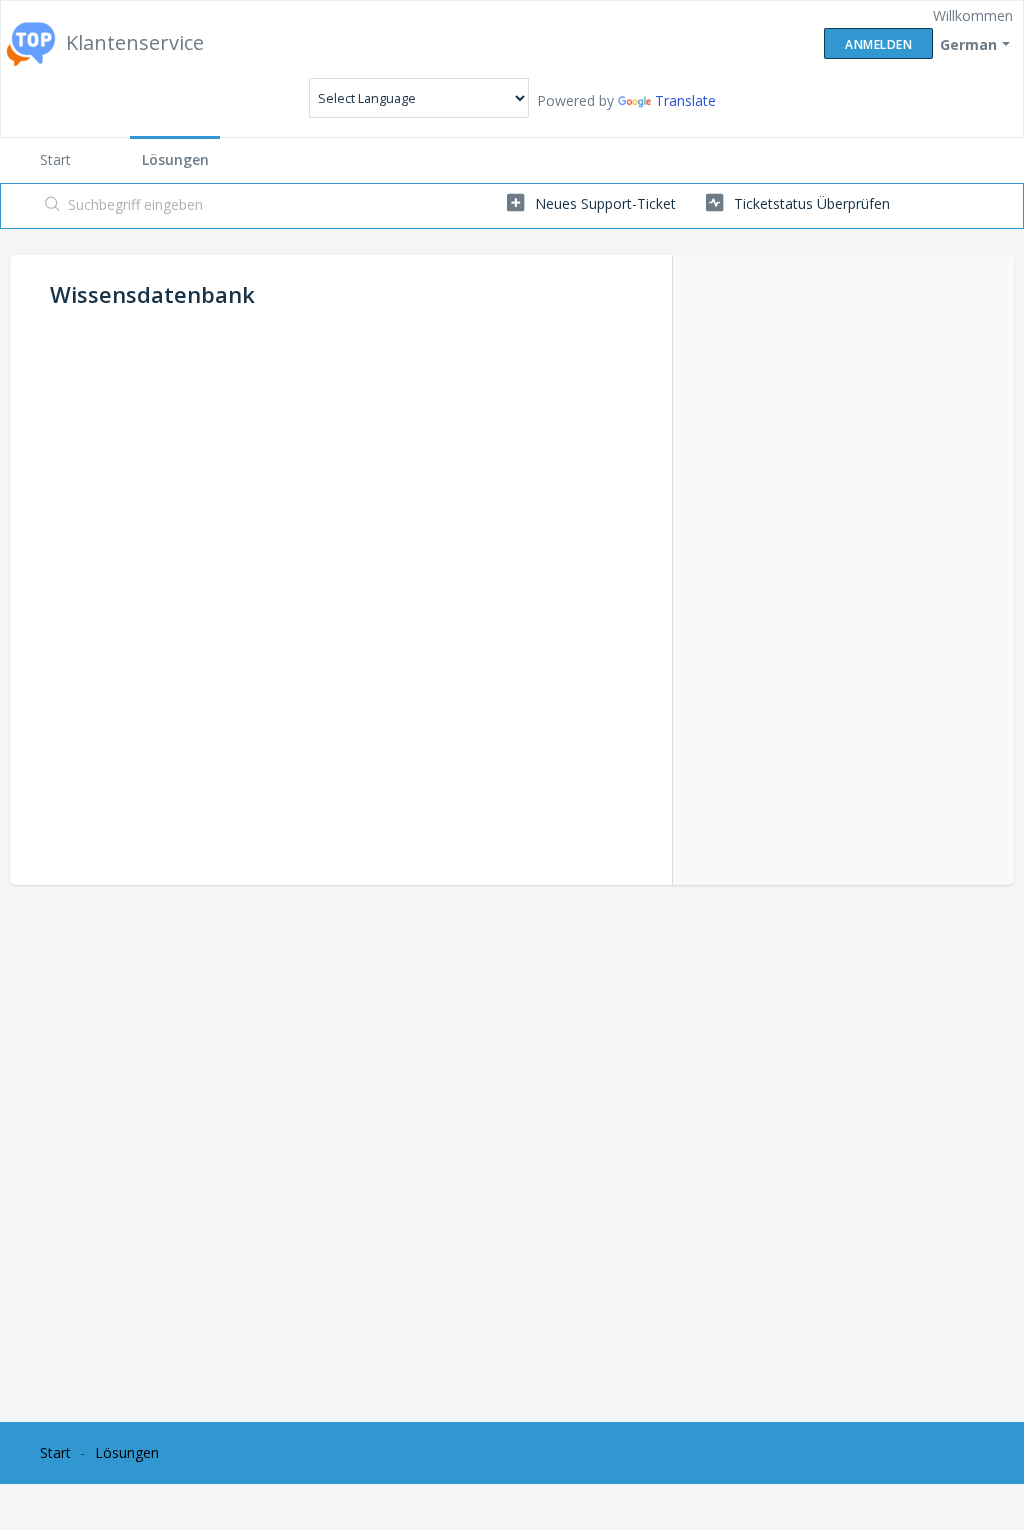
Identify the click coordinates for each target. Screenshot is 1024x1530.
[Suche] (53, 206)
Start (55, 159)
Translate (685, 100)
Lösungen (175, 159)
